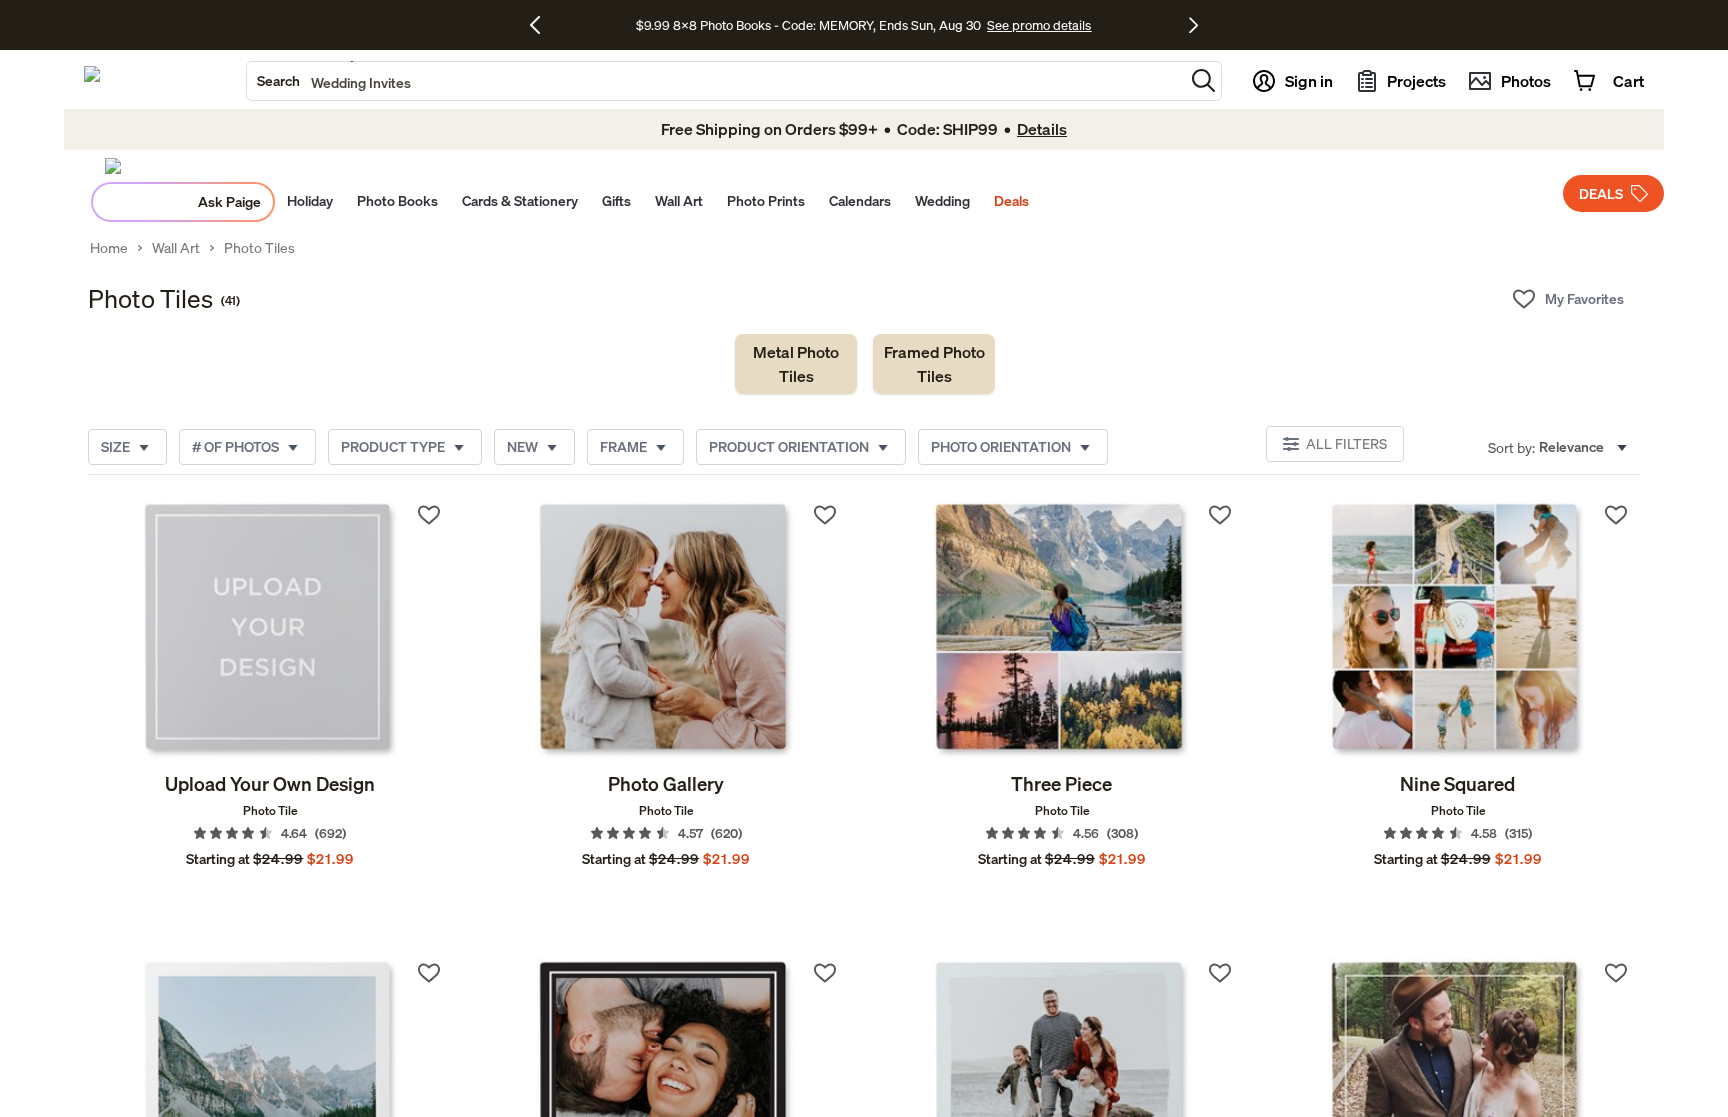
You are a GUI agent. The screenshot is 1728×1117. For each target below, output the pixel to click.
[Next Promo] (1193, 25)
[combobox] (715, 81)
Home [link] (109, 248)
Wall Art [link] (176, 248)
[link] (796, 364)
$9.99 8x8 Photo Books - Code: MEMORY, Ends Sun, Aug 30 (808, 25)
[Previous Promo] (542, 25)
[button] (1203, 80)
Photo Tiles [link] (259, 248)
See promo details (1039, 25)
